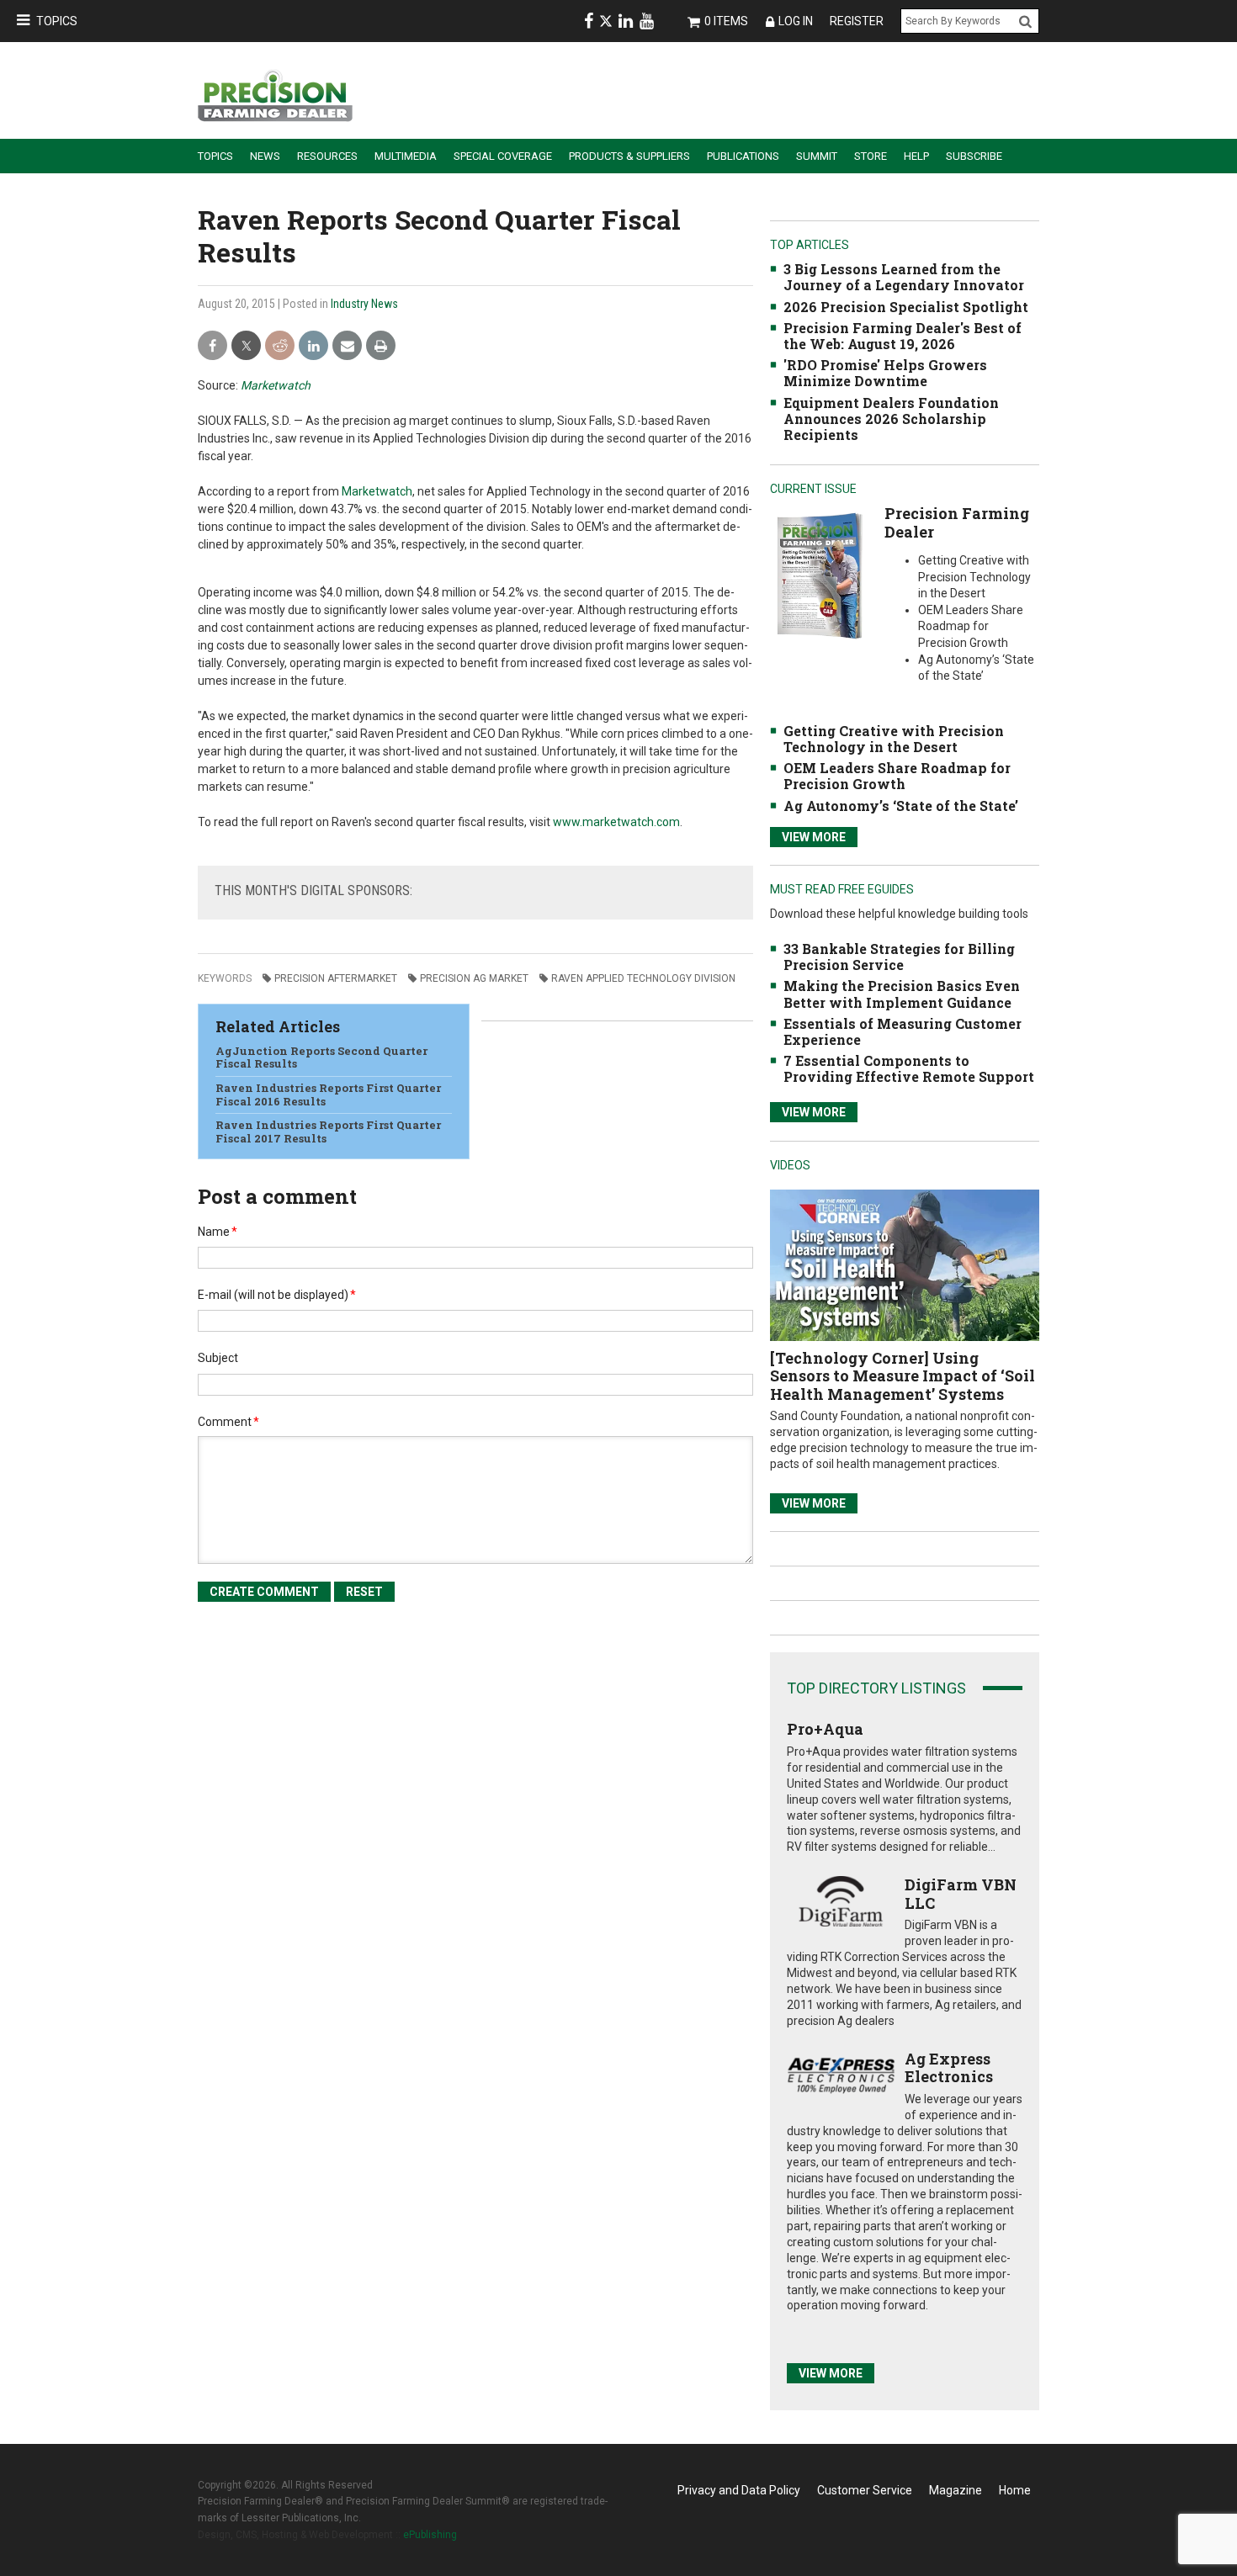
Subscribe (974, 156)
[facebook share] (212, 346)
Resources (327, 156)
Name (218, 1232)
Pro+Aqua (825, 1729)
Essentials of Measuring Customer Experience (903, 1031)
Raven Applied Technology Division (643, 978)
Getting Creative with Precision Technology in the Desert (894, 739)
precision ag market (474, 978)
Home (1015, 2490)
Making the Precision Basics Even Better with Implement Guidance (902, 994)
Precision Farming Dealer (957, 522)
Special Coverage (503, 156)
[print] (381, 346)
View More (814, 837)
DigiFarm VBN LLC (961, 1894)
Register (857, 21)
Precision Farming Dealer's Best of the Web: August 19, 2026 (903, 336)
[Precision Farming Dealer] (819, 575)
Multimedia (406, 156)
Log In (796, 21)
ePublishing (430, 2535)
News (265, 156)
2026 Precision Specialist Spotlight (906, 307)
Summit (817, 156)
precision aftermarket (336, 978)
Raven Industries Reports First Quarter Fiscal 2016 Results (328, 1095)
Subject (218, 1358)
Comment (228, 1422)
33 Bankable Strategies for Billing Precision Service (899, 957)
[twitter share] (246, 346)
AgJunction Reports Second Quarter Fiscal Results (321, 1057)
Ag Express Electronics (949, 2068)
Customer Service (865, 2490)
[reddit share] (280, 346)
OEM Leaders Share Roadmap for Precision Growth (897, 776)
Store (871, 156)
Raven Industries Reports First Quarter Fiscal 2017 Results (328, 1132)
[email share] (347, 346)
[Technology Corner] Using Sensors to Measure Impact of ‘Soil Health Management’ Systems (903, 1376)
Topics (57, 21)
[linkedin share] (313, 346)
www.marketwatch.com (616, 822)
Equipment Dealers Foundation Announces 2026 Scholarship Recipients (891, 419)
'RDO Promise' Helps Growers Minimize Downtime (885, 373)
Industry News (364, 304)
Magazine (956, 2490)
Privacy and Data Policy (739, 2490)
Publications (743, 156)
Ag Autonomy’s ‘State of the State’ (901, 806)
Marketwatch (276, 385)
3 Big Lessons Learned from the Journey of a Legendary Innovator (904, 277)
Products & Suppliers (629, 156)
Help (916, 156)
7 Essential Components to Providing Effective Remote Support (909, 1068)
